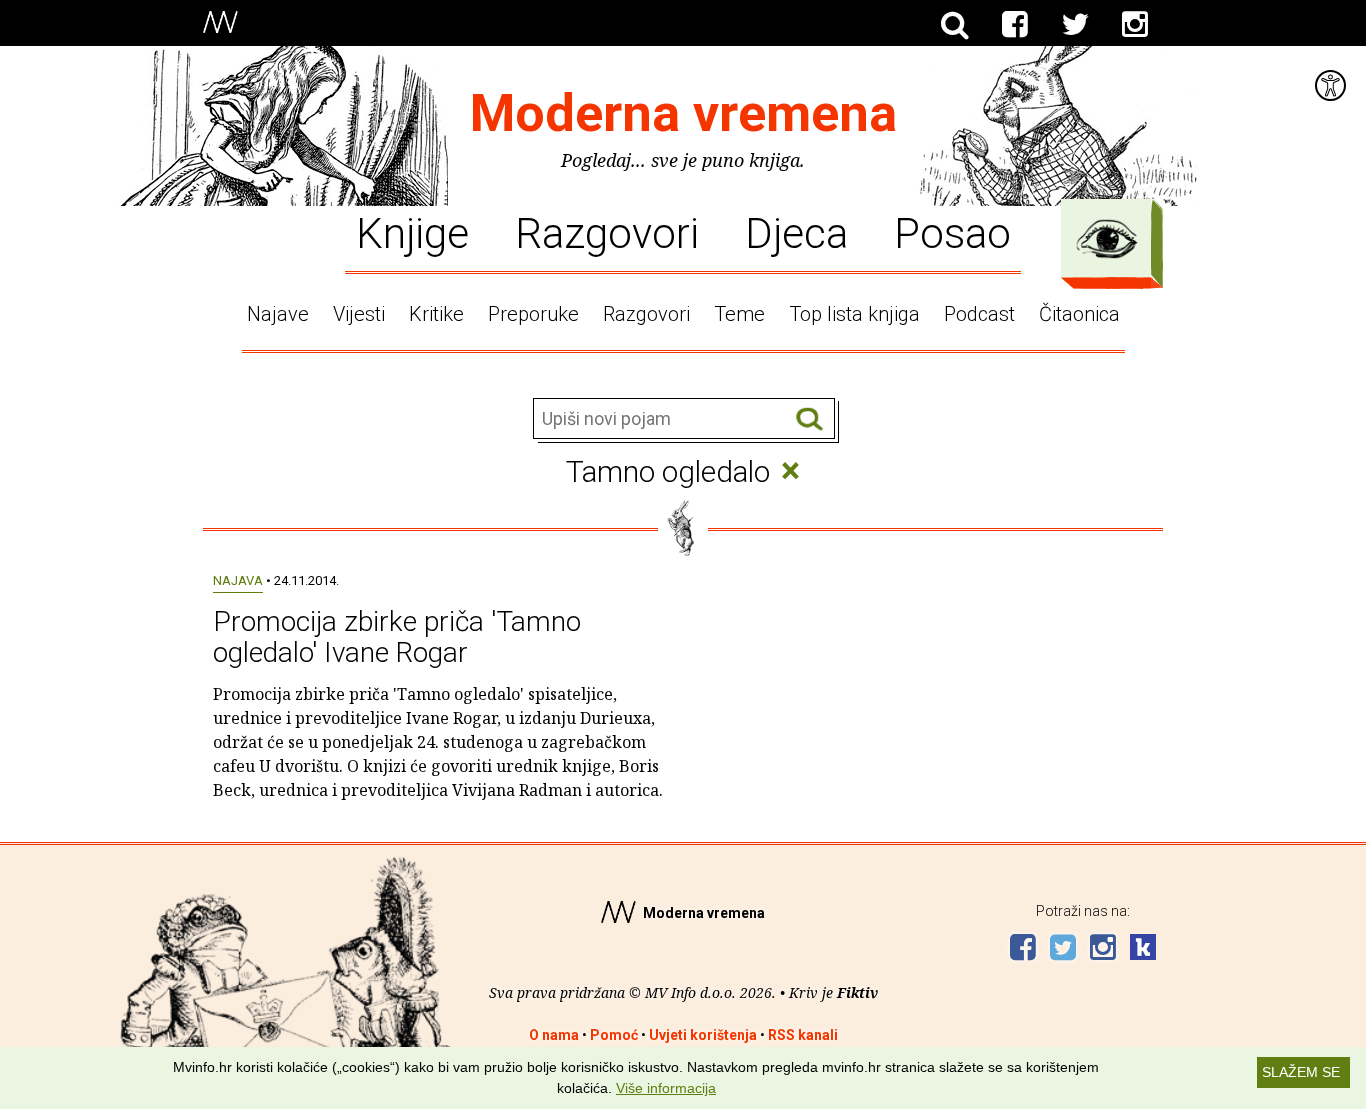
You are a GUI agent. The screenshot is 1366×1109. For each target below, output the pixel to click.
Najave (278, 314)
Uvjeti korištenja (703, 1035)
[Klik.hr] (1143, 949)
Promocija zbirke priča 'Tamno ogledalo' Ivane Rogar (397, 637)
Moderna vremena (683, 113)
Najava (238, 580)
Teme (739, 314)
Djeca (796, 232)
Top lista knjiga (854, 314)
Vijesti (359, 314)
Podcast (979, 314)
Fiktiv (857, 992)
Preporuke (533, 314)
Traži (809, 419)
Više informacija (666, 1088)
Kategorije (1107, 239)
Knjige (412, 232)
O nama (554, 1035)
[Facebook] (1015, 25)
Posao (952, 232)
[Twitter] (1075, 25)
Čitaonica (1079, 314)
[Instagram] (1135, 25)
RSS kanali (803, 1035)
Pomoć (614, 1035)
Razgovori (607, 232)
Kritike (436, 314)
